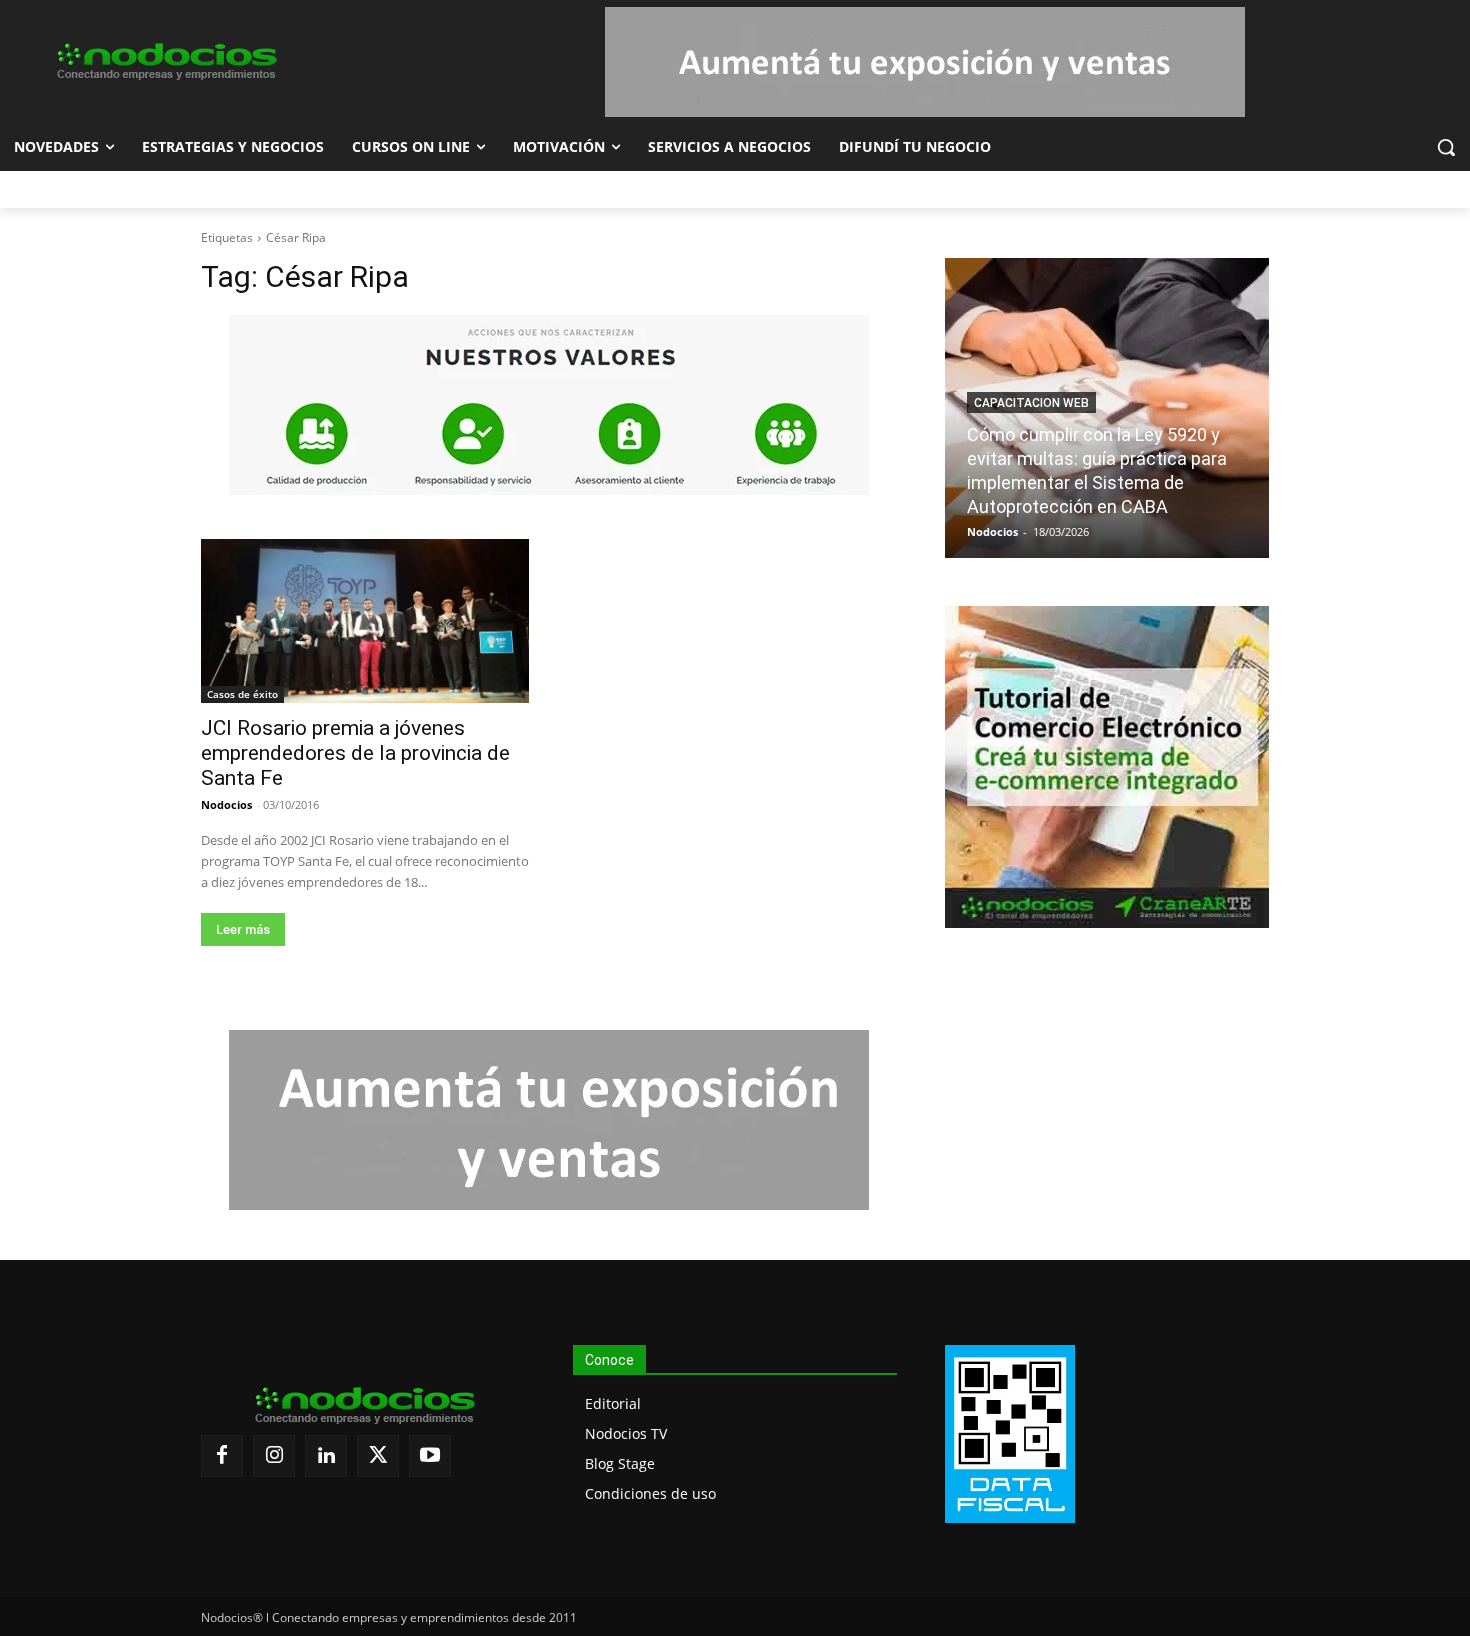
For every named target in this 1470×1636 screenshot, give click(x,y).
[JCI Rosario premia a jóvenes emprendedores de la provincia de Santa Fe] (365, 621)
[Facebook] (222, 1456)
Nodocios (226, 804)
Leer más (243, 929)
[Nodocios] (166, 62)
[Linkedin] (326, 1456)
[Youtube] (430, 1456)
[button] (1446, 147)
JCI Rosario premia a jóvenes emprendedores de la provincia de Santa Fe (355, 753)
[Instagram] (274, 1456)
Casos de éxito (242, 694)
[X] (378, 1456)
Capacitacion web (1031, 403)
